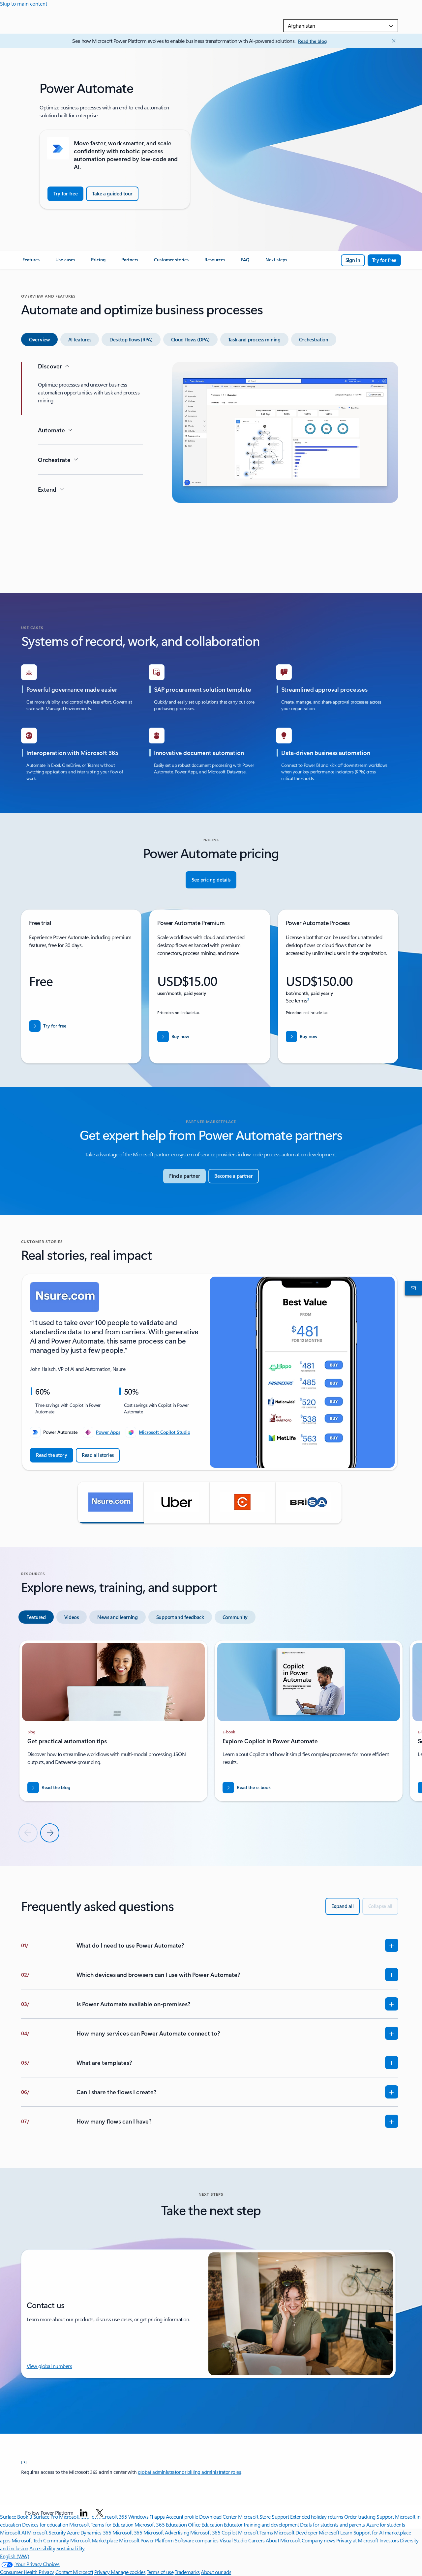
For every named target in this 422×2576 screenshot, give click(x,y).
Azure (73, 2532)
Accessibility (42, 2548)
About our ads (216, 2572)
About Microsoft (283, 2540)
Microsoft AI (13, 2532)
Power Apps (108, 1432)
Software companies (196, 2540)
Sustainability (71, 2548)
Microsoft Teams (256, 2532)
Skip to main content (24, 3)
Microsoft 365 (127, 2532)
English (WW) (15, 2556)
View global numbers (49, 2366)
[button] (111, 1503)
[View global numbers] (412, 1288)
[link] (31, 262)
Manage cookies (128, 2572)
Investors (389, 2540)
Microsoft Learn (336, 2532)
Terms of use (160, 2572)
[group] (210, 1372)
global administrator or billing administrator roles (190, 2472)
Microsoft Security (46, 2532)
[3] (24, 2462)
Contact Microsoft (74, 2572)
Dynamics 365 (96, 2532)
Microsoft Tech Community (40, 2540)
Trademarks (187, 2572)
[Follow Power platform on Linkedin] (84, 2513)
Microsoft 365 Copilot (213, 2532)
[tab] (39, 339)
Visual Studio (233, 2540)
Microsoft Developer (296, 2532)
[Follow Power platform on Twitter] (100, 2513)
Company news (318, 2540)
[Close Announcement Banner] (392, 41)
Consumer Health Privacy (27, 2572)
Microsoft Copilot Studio (165, 1432)
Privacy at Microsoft (357, 2540)
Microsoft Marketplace (94, 2540)
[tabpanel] (210, 466)
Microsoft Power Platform (146, 2540)
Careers (256, 2540)
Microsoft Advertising (166, 2532)
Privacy (103, 2572)
